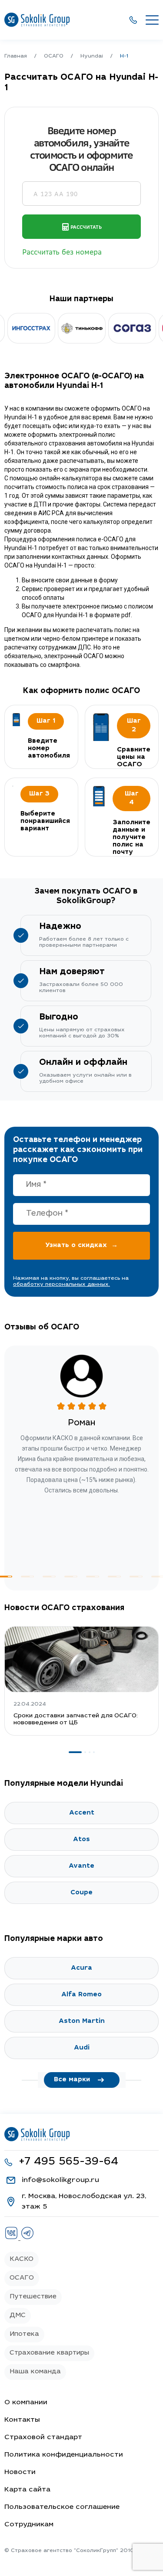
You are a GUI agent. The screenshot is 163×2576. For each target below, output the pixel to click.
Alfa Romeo (81, 1995)
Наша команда (35, 2372)
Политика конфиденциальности (64, 2455)
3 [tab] (49, 1577)
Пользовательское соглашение (62, 2507)
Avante (81, 1866)
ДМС (18, 2316)
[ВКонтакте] (12, 2238)
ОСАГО (22, 2278)
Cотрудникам (29, 2525)
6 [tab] (114, 1577)
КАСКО (22, 2259)
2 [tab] (27, 1577)
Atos (81, 1840)
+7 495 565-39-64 (68, 2162)
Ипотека (24, 2334)
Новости (20, 2472)
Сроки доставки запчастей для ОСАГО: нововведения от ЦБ (76, 1720)
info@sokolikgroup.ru (60, 2180)
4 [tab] (71, 1577)
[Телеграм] (27, 2238)
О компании (26, 2403)
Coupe (81, 1893)
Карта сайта (27, 2490)
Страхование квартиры (49, 2353)
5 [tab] (93, 1577)
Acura (81, 1968)
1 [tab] (75, 1752)
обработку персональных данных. (62, 1285)
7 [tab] (136, 1577)
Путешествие (33, 2297)
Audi (82, 2048)
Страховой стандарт (43, 2437)
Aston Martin (82, 2021)
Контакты (22, 2420)
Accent (82, 1813)
